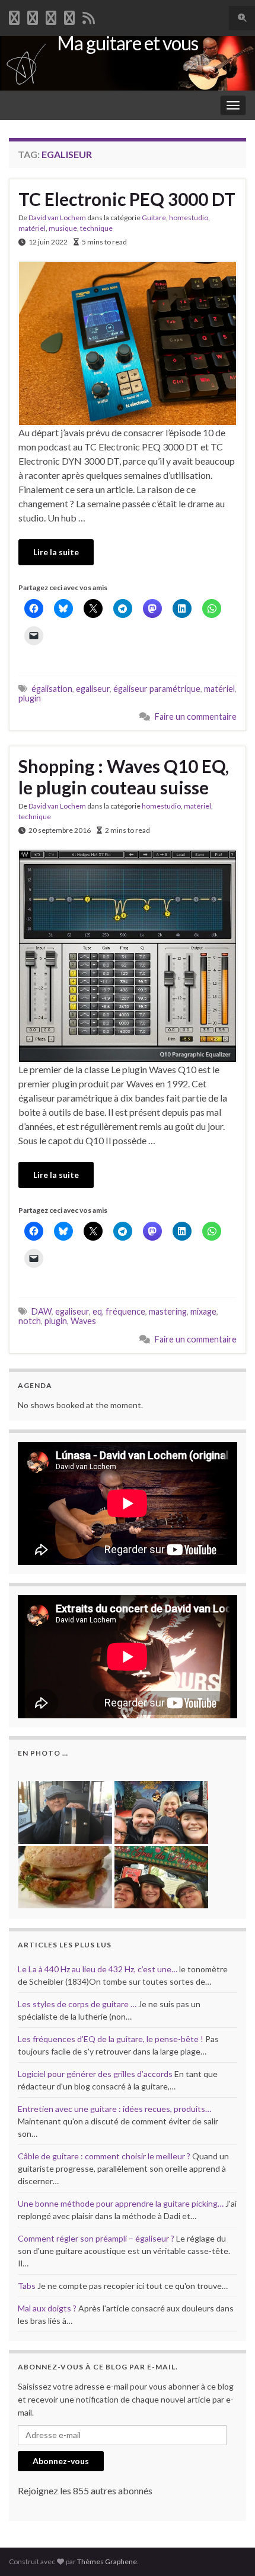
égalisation (52, 689)
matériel (32, 228)
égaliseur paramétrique (157, 689)
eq (97, 1311)
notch (30, 1321)
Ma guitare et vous (128, 43)
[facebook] (14, 16)
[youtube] (51, 16)
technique (96, 228)
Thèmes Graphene (107, 2561)
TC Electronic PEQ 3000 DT (127, 199)
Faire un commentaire (196, 717)
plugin (30, 698)
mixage (203, 1311)
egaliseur (93, 689)
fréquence (125, 1311)
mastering (168, 1311)
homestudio (189, 218)
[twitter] (33, 16)
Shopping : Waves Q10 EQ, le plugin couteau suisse (124, 777)
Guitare (154, 218)
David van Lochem (57, 218)
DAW (42, 1311)
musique (63, 228)
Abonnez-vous (61, 2461)
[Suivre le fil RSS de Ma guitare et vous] (89, 16)
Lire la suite (56, 552)
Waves (83, 1321)
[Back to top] (228, 2549)
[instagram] (69, 16)
